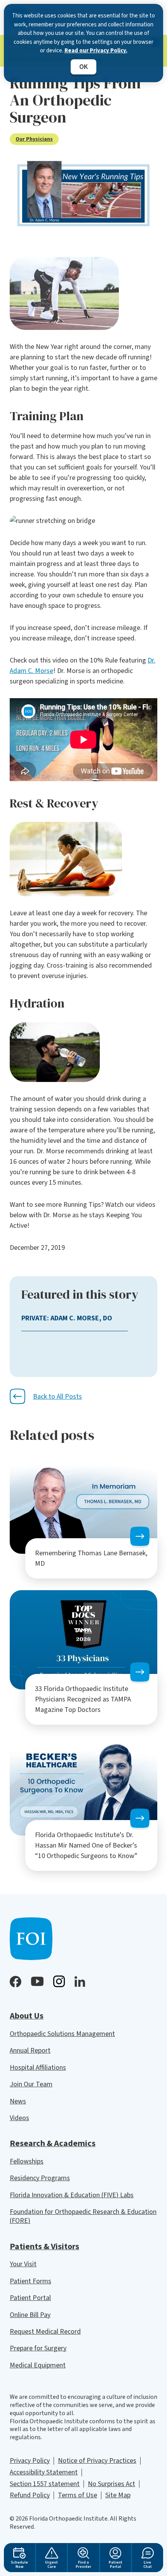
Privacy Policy (30, 2461)
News (18, 2101)
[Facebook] (16, 1982)
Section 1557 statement (45, 2484)
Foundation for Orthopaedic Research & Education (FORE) (83, 2216)
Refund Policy (30, 2495)
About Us (27, 2016)
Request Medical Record (45, 2332)
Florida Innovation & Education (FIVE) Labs (72, 2195)
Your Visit (23, 2264)
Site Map (118, 2495)
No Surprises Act (111, 2484)
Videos (19, 2118)
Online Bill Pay (30, 2315)
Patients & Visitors (44, 2246)
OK (83, 67)
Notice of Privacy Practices (97, 2461)
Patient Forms (30, 2281)
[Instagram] (59, 1981)
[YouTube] (37, 1981)
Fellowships (27, 2161)
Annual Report (30, 2051)
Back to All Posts (57, 1397)
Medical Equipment (38, 2365)
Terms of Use (77, 2495)
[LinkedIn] (80, 1982)
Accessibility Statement (44, 2472)
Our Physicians (34, 139)
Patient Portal (30, 2298)
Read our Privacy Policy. (96, 51)
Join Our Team (31, 2084)
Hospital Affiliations (38, 2068)
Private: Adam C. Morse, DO (67, 1318)
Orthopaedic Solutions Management (62, 2034)
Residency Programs (40, 2178)
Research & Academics (53, 2143)
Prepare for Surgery (38, 2348)
